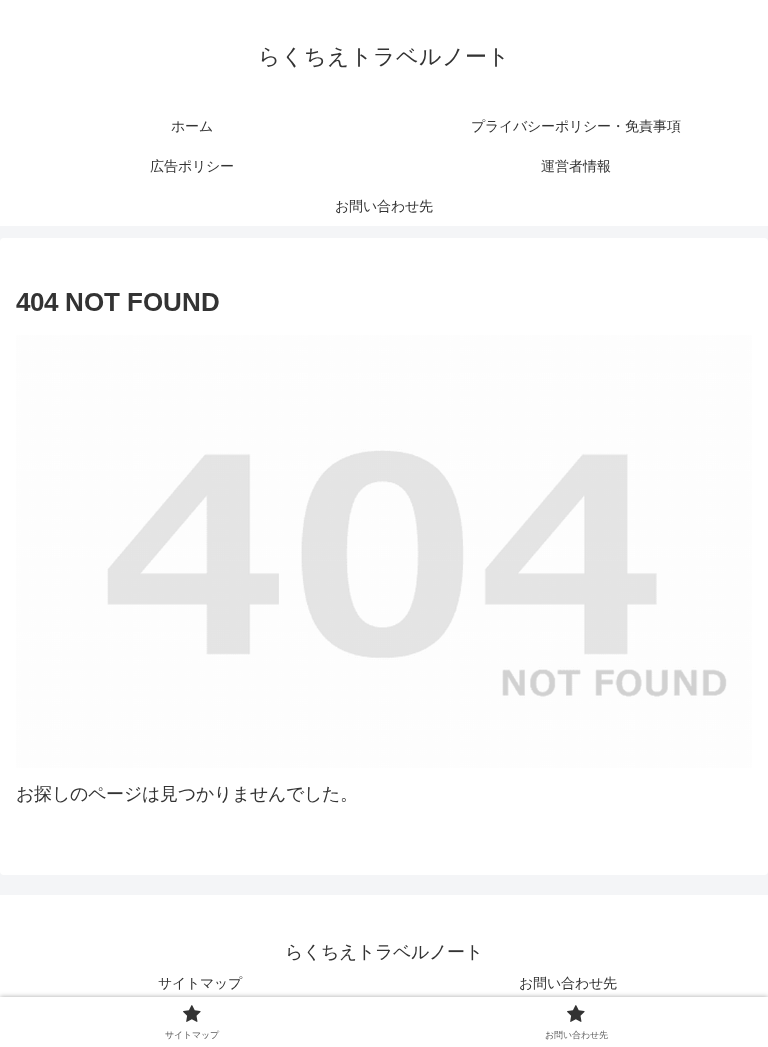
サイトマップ (200, 983)
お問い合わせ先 (568, 983)
